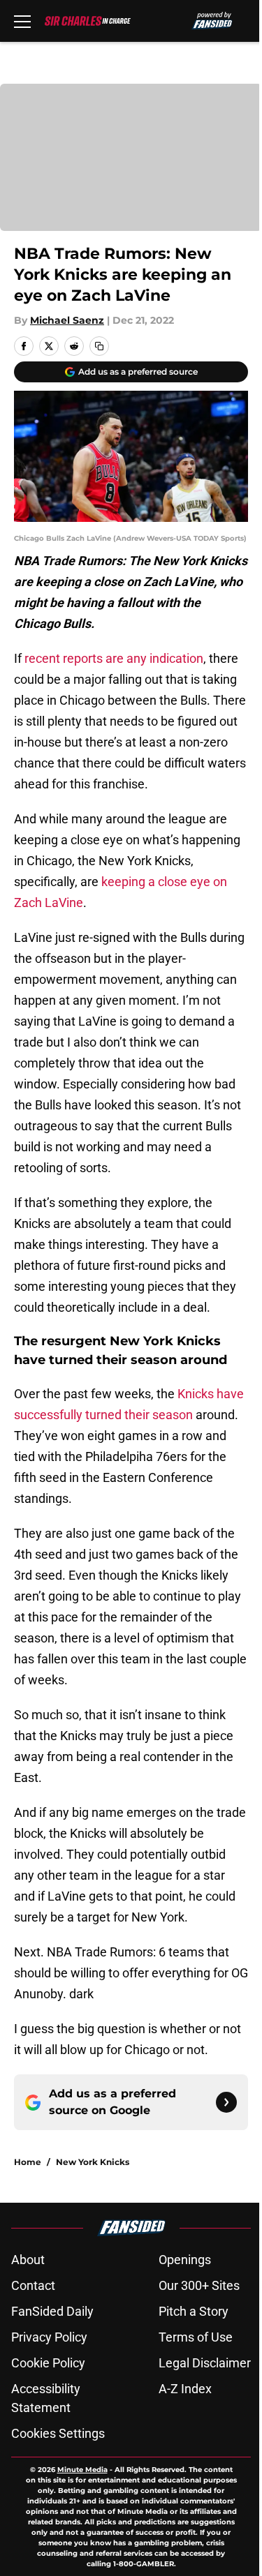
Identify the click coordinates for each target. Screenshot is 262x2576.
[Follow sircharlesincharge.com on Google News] (226, 2102)
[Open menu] (22, 21)
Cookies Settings (58, 2433)
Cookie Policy (48, 2363)
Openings (185, 2260)
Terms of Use (196, 2337)
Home (28, 2162)
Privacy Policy (49, 2337)
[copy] (99, 346)
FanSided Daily (52, 2311)
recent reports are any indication (114, 658)
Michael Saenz (67, 320)
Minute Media (82, 2470)
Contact (33, 2285)
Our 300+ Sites (199, 2285)
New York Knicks (93, 2162)
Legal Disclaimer (205, 2363)
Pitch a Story (194, 2311)
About (28, 2260)
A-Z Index (185, 2389)
